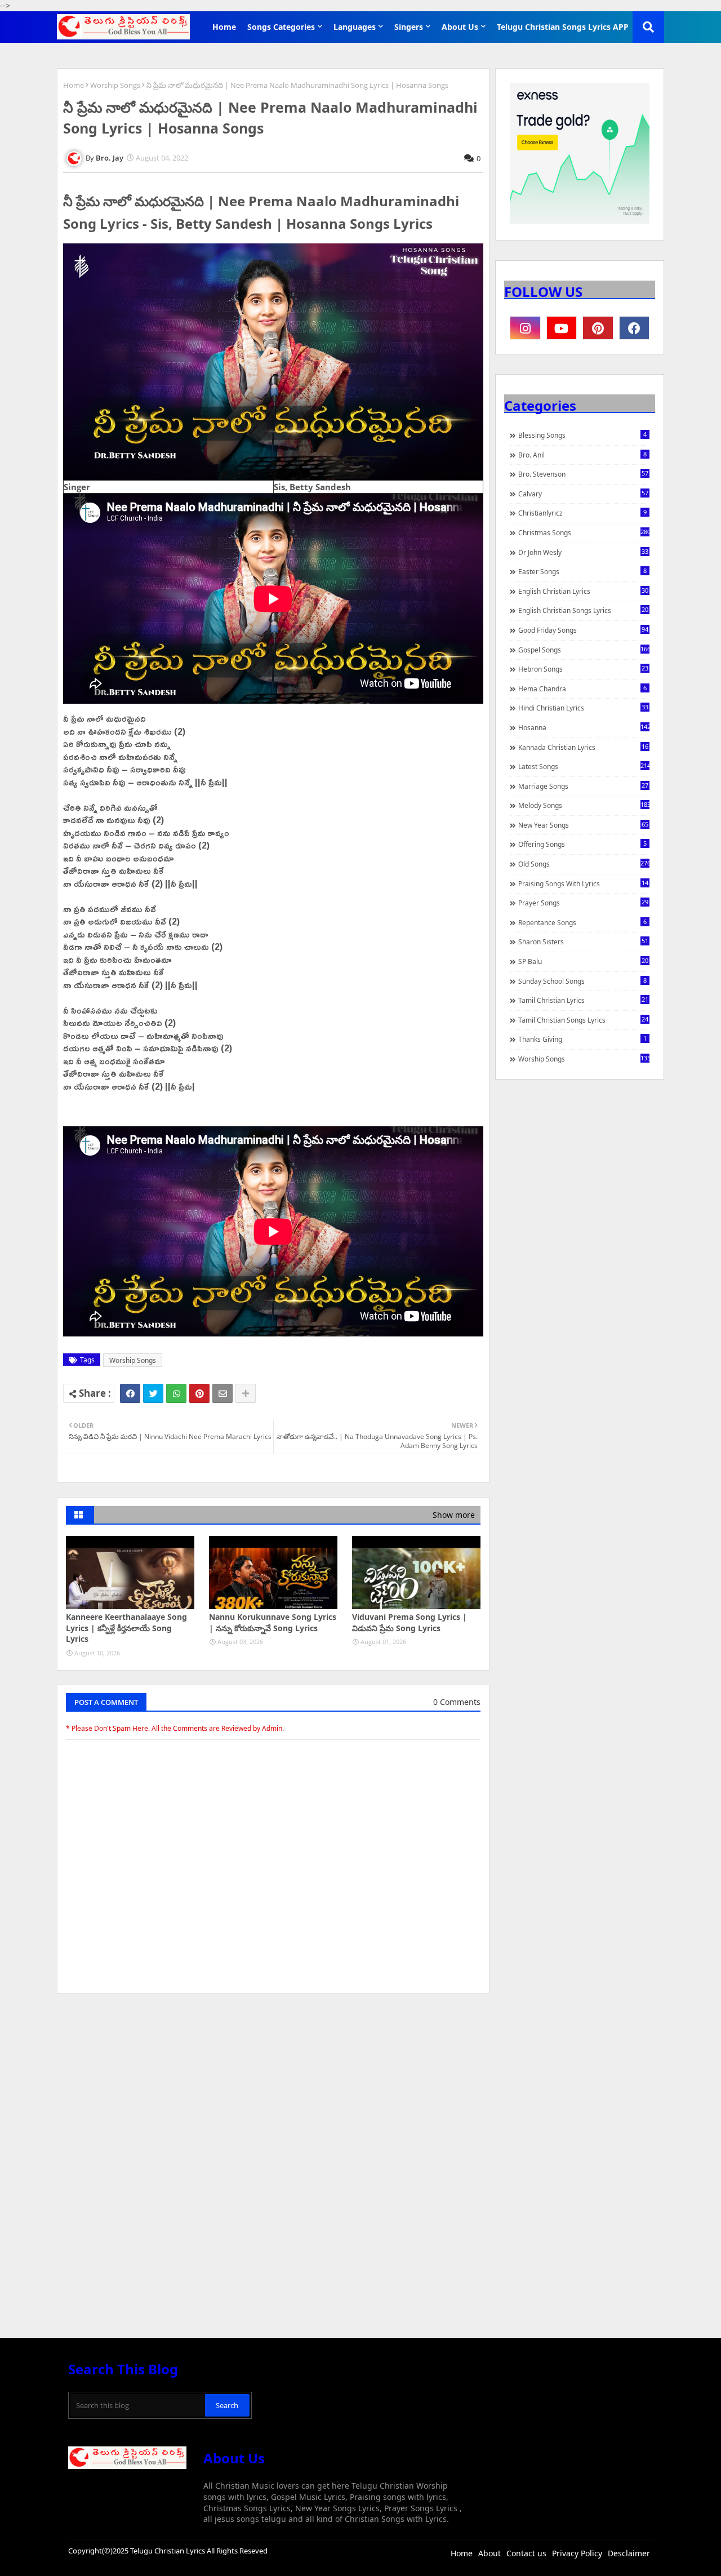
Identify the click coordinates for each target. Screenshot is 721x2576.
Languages (355, 27)
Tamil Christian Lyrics (583, 1000)
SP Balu (583, 961)
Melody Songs (584, 805)
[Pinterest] (199, 1393)
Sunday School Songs (582, 981)
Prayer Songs (583, 903)
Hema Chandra (582, 689)
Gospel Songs (584, 650)
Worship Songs (115, 85)
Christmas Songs (584, 532)
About (489, 2553)
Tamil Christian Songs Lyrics (583, 1020)
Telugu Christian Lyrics (168, 2551)
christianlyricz (582, 513)
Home (224, 27)
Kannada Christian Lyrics (583, 747)
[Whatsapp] (176, 1393)
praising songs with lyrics (583, 883)
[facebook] (635, 328)
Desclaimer (629, 2553)
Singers (409, 27)
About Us (460, 27)
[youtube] (562, 328)
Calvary (583, 494)
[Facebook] (130, 1393)
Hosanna (584, 727)
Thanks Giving (582, 1039)
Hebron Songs (583, 669)
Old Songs (584, 864)
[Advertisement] (273, 2087)
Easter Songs (582, 571)
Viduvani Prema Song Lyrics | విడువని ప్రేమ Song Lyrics (410, 1622)
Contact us (526, 2553)
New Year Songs (583, 825)
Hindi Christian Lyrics (583, 708)
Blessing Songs (582, 435)
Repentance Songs (582, 922)
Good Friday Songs (583, 630)
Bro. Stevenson (583, 474)
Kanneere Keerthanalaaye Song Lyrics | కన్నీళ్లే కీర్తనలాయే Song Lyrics (126, 1628)
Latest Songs (584, 766)
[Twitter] (153, 1393)
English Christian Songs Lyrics (583, 610)
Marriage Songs (583, 786)
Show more (454, 1515)
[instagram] (525, 328)
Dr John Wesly (583, 552)
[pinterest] (598, 328)
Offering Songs (582, 844)
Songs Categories (281, 27)
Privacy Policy (577, 2553)
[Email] (222, 1393)
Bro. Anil (582, 455)
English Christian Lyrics (583, 591)
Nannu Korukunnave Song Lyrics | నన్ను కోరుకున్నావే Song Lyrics (273, 1622)
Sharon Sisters (583, 941)
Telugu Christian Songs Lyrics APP (563, 27)
